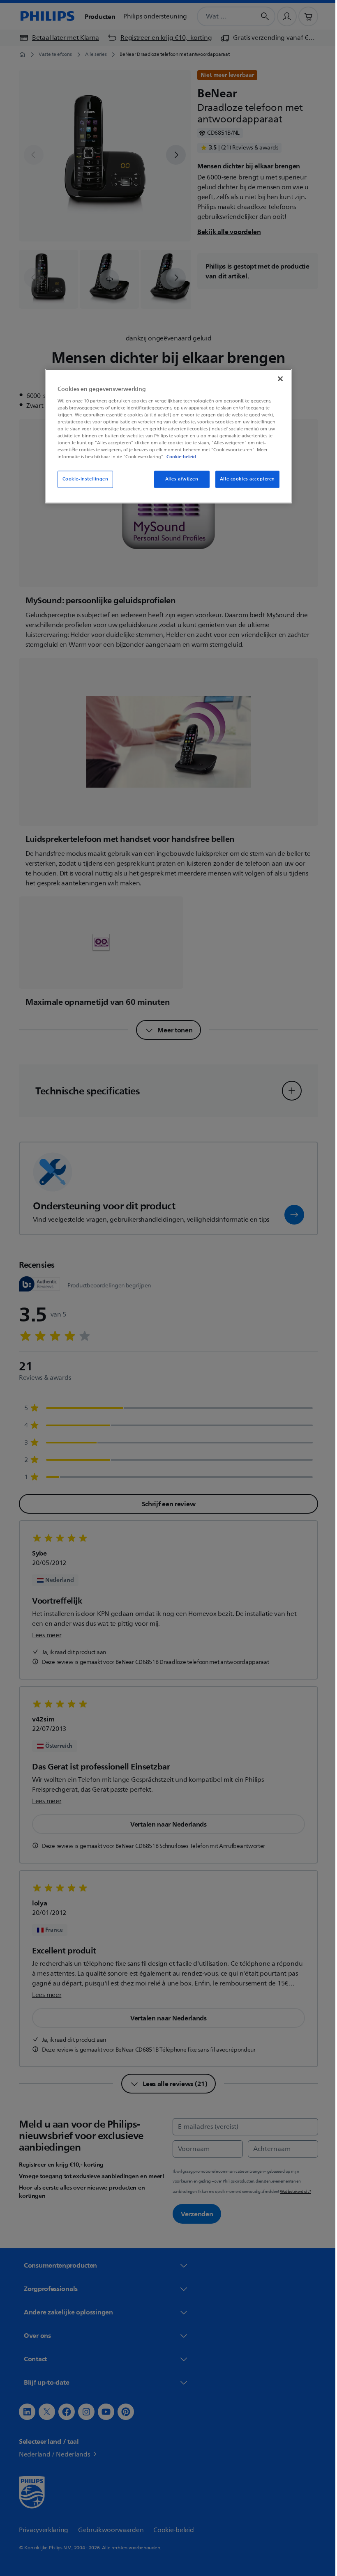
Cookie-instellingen (82, 479)
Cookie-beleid (178, 457)
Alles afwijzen (179, 479)
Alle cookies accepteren (244, 479)
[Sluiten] (277, 379)
